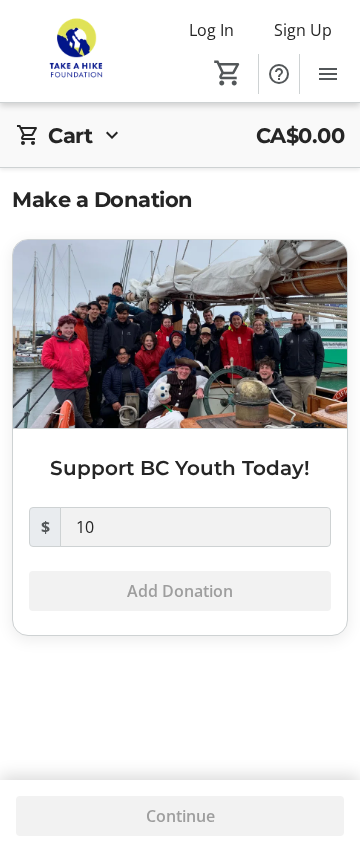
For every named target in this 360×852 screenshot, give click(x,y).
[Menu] (328, 74)
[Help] (279, 74)
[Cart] (228, 73)
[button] (180, 135)
